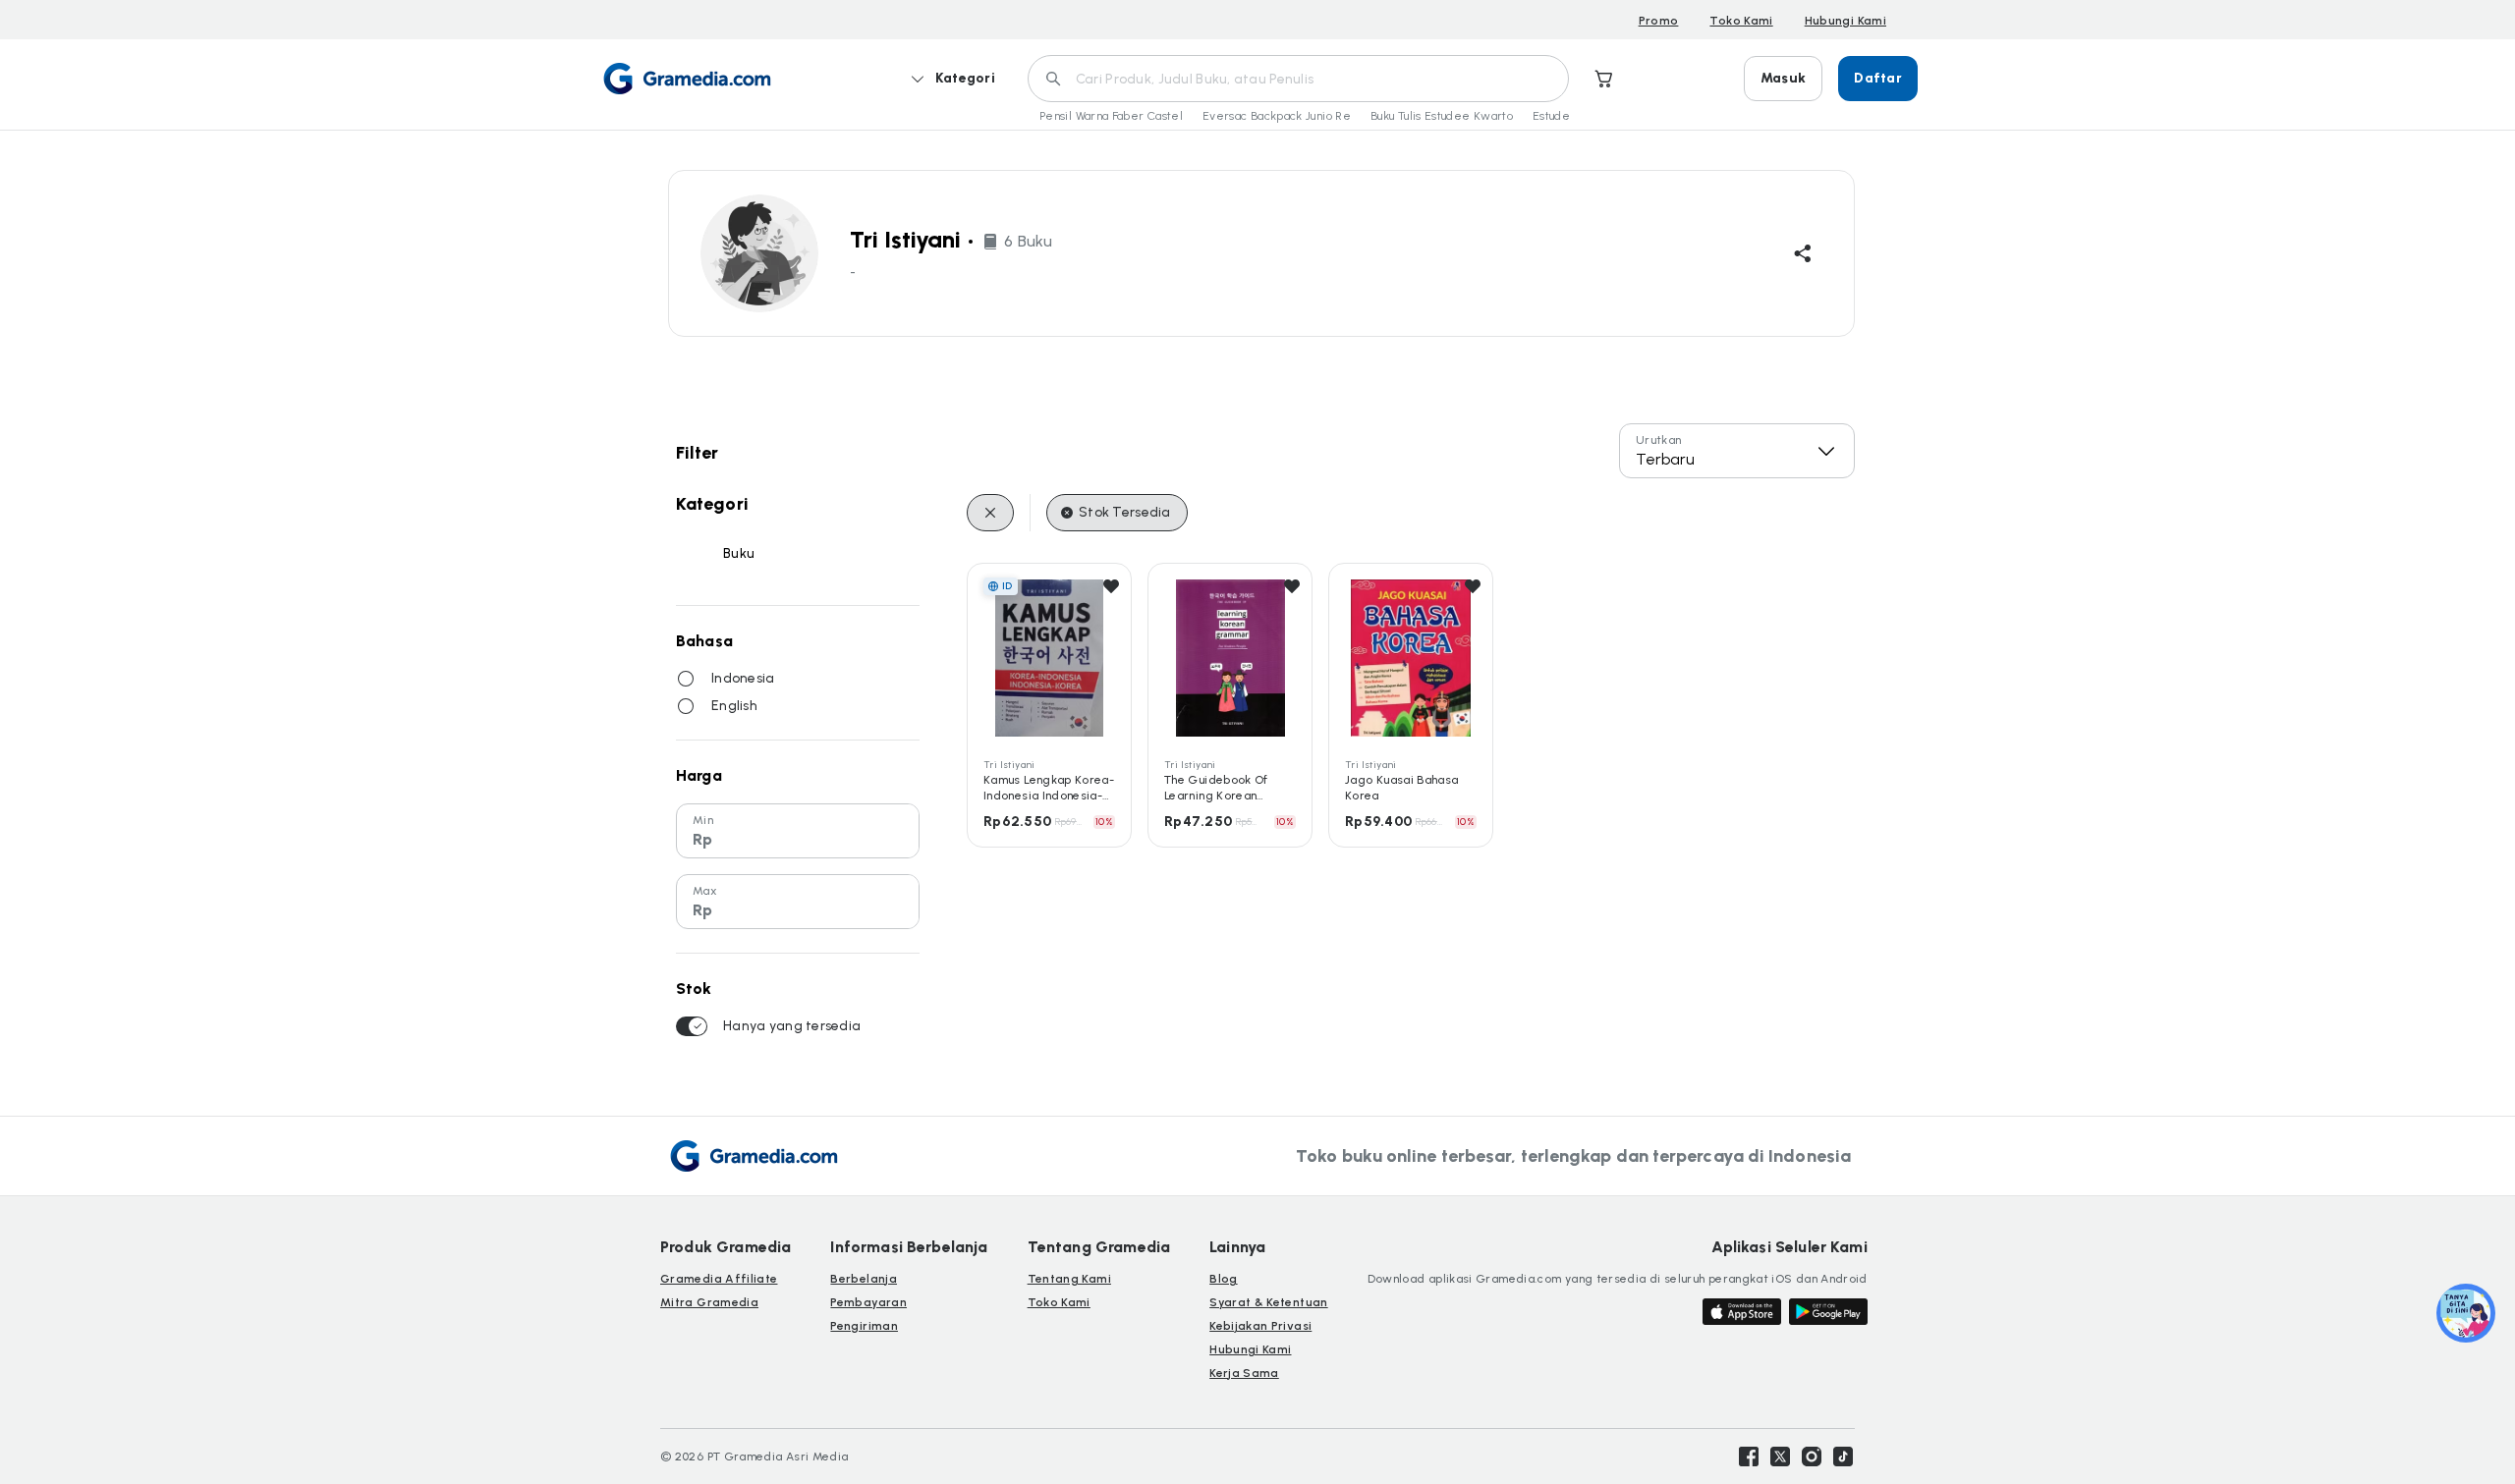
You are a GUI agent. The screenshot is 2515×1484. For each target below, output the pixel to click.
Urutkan (1659, 440)
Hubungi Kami (1845, 21)
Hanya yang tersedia (792, 1026)
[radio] (686, 679)
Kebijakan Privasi (1260, 1326)
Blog (1223, 1279)
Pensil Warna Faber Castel (1111, 116)
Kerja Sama (1244, 1373)
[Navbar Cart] (1604, 79)
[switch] (692, 1026)
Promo (1659, 21)
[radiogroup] (798, 692)
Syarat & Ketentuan (1268, 1302)
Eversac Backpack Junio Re (1277, 116)
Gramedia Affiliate (719, 1279)
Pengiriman (864, 1326)
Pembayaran (868, 1302)
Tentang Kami (1069, 1279)
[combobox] (1737, 451)
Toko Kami (1741, 21)
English (734, 706)
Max (705, 891)
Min (703, 820)
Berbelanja (864, 1279)
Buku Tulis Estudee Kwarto (1442, 116)
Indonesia (743, 678)
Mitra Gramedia (709, 1302)
